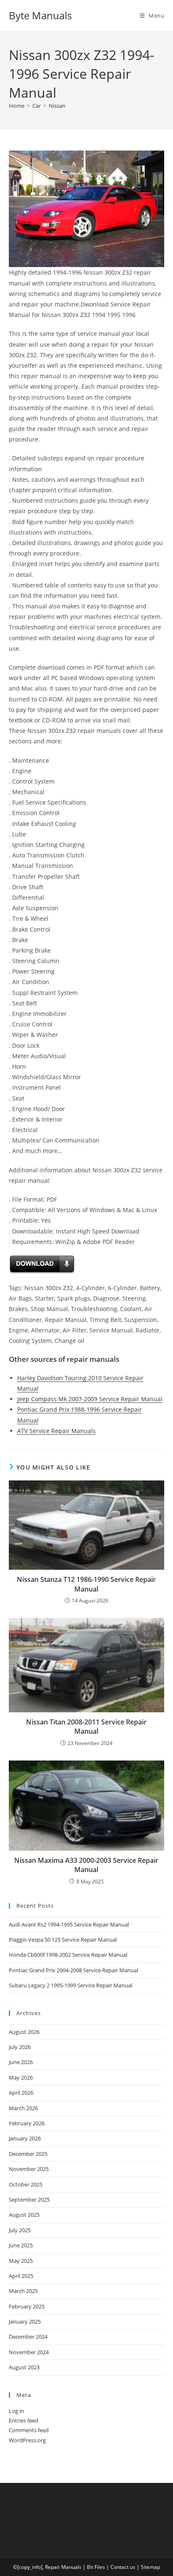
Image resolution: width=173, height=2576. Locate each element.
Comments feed (29, 2430)
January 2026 (25, 2138)
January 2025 (25, 2322)
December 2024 (28, 2337)
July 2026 (20, 2047)
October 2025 (26, 2184)
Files (100, 2567)
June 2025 (21, 2245)
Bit (90, 2567)
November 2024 (29, 2352)
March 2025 (23, 2291)
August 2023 (24, 2367)
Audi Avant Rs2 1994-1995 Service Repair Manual (69, 1924)
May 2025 (21, 2261)
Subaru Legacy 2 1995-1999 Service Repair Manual (71, 1985)
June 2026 (21, 2062)
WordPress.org (27, 2440)
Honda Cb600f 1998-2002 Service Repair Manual (68, 1955)
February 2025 (27, 2306)
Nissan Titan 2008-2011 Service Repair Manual (86, 1727)
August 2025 (24, 2215)
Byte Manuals (40, 15)
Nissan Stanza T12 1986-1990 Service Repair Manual (86, 1584)
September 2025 (29, 2199)
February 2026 (27, 2123)
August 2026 (24, 2032)
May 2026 (21, 2077)
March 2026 (23, 2108)
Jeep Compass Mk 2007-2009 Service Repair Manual (90, 1399)
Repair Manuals (63, 2567)
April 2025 (21, 2276)
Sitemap (150, 2567)
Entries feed (24, 2420)
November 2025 (29, 2169)
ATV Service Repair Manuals (56, 1431)
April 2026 (21, 2093)
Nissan (57, 106)
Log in (16, 2411)
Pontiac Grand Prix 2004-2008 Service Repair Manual (73, 1970)
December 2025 (28, 2154)
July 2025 (20, 2230)
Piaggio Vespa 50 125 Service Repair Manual (63, 1940)
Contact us (123, 2567)
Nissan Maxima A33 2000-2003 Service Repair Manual (86, 1865)
